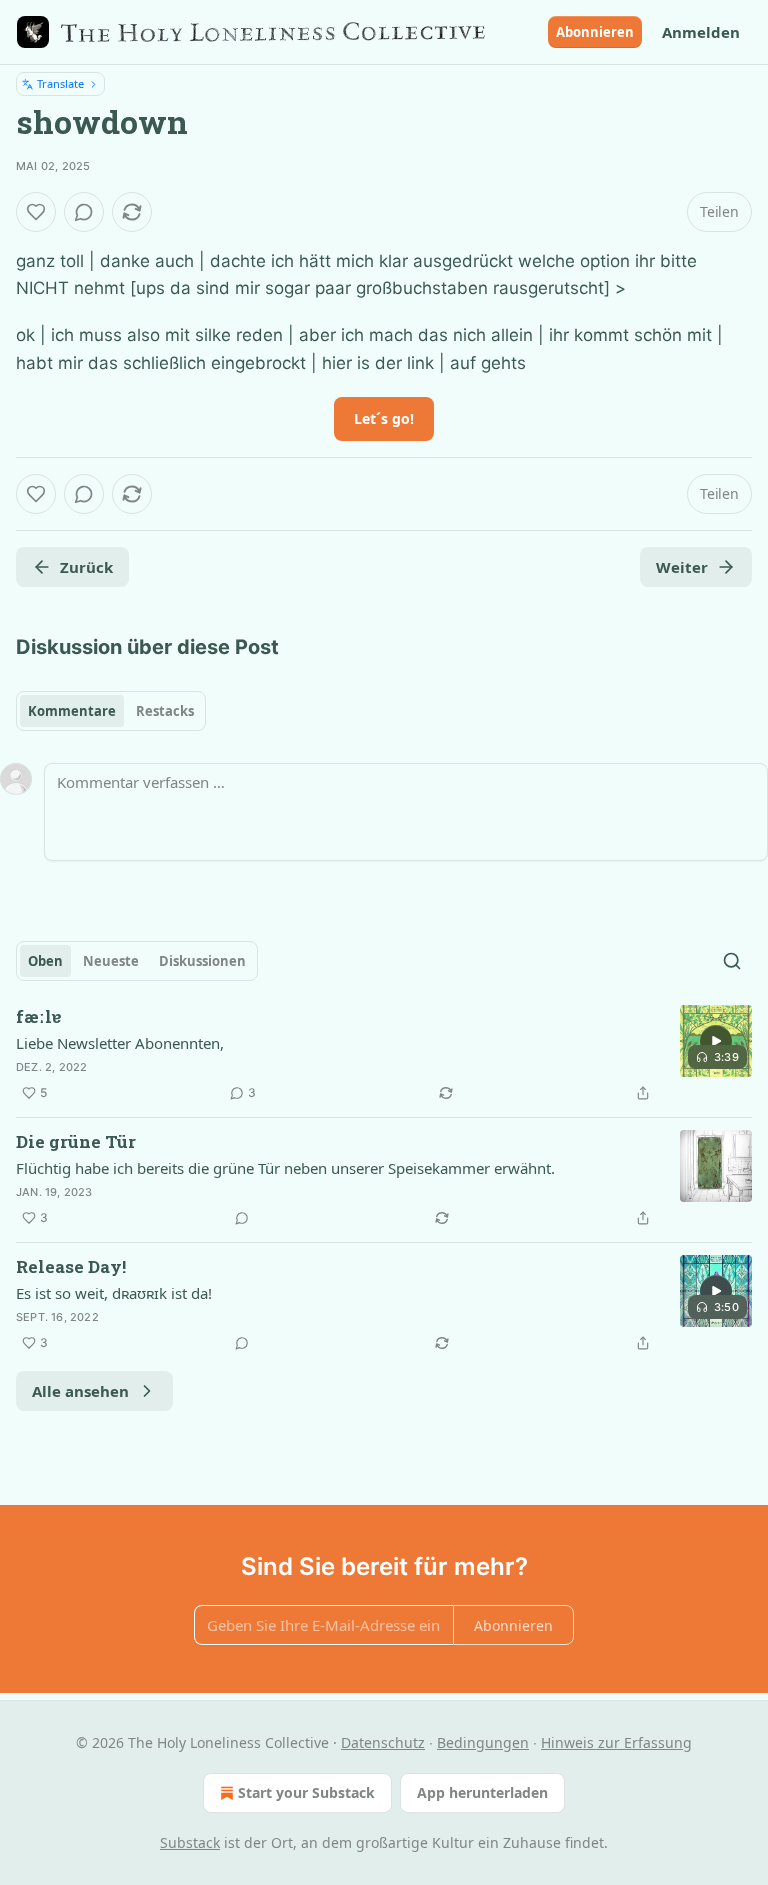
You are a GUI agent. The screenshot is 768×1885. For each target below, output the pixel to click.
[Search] (732, 961)
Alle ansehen (80, 1391)
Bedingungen (483, 1742)
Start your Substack (306, 1792)
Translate (60, 83)
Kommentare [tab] (72, 711)
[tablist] (111, 711)
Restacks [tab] (165, 711)
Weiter (682, 567)
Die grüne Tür (76, 1141)
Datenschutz (383, 1742)
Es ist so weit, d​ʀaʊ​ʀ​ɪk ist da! (114, 1293)
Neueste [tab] (111, 961)
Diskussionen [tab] (202, 961)
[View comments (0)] (84, 212)
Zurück (86, 567)
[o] (716, 1041)
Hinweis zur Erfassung (616, 1742)
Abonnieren (595, 32)
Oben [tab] (45, 961)
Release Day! (71, 1266)
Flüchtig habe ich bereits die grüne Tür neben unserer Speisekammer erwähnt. (285, 1168)
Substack (190, 1842)
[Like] (36, 212)
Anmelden (701, 32)
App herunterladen (482, 1792)
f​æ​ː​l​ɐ (38, 1016)
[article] (384, 1055)
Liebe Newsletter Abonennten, (120, 1043)
